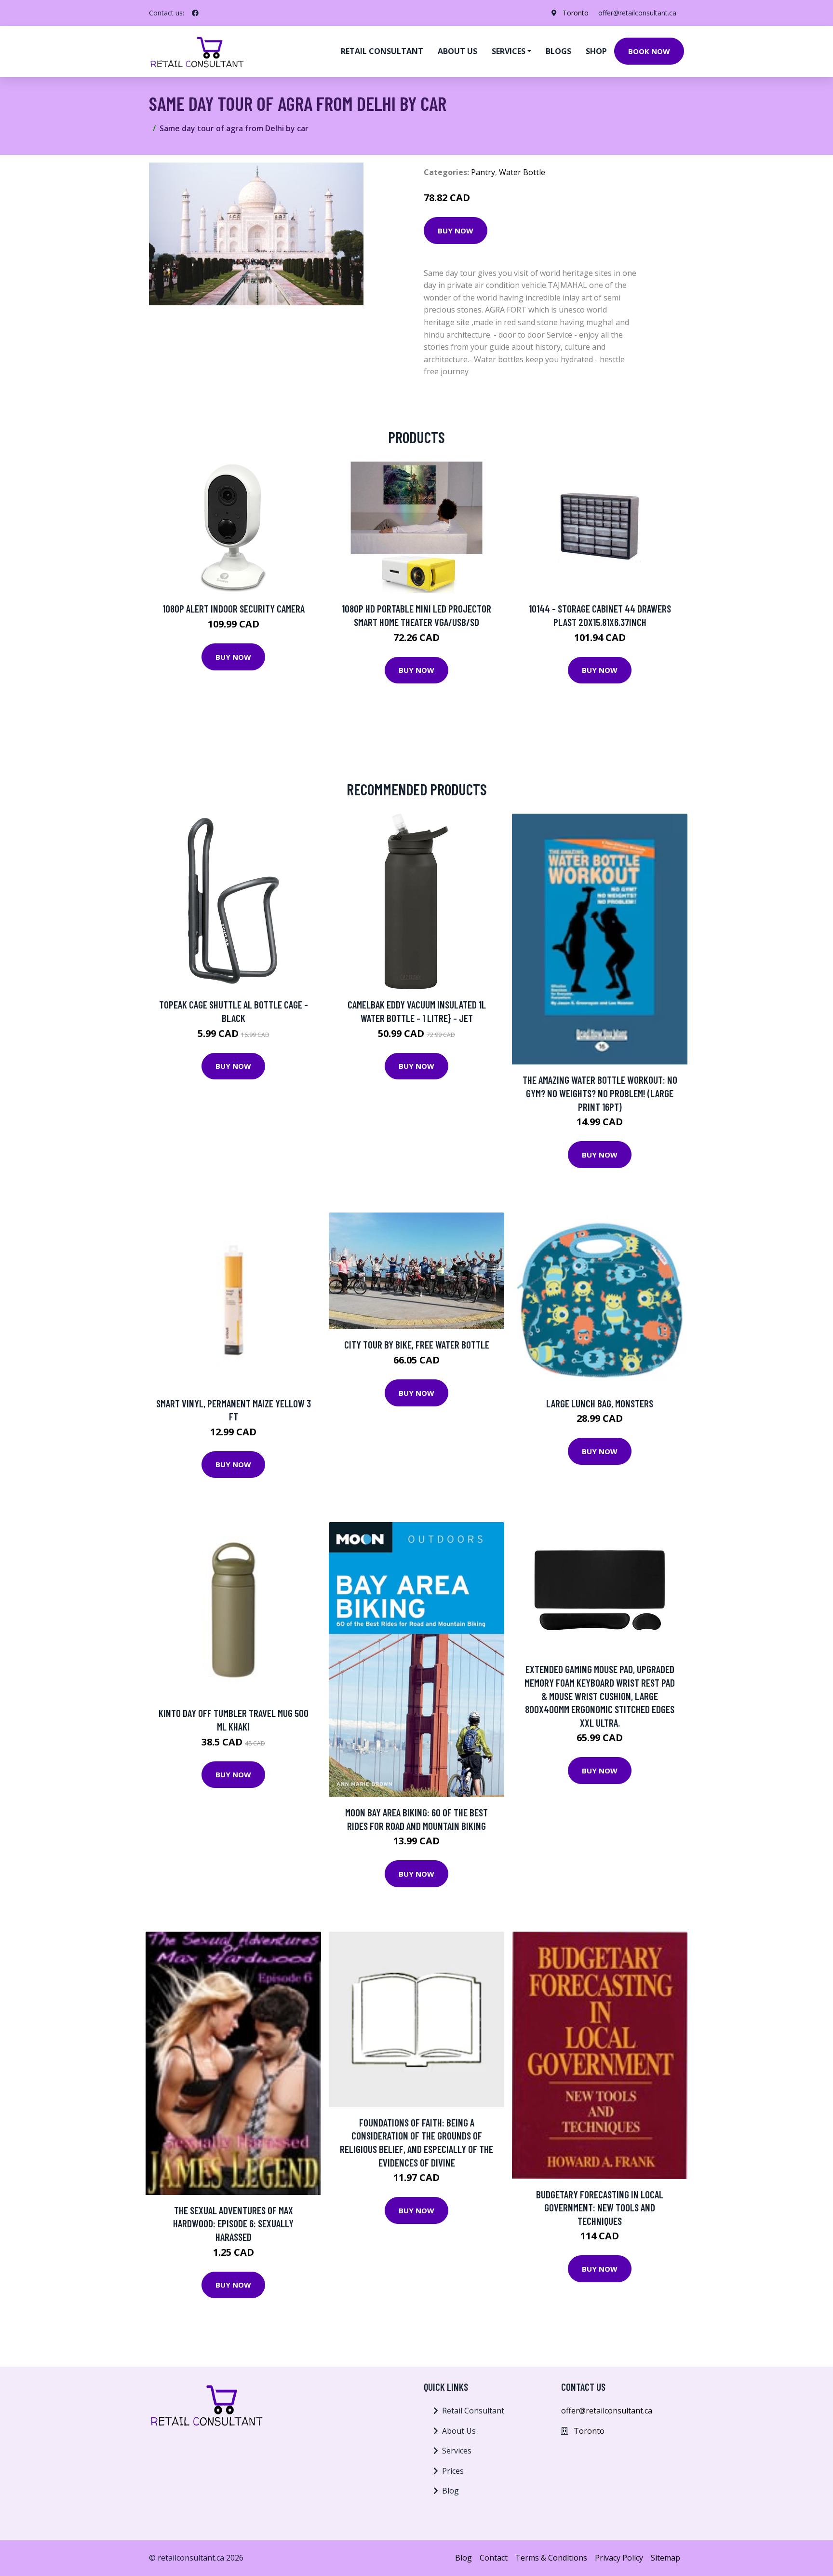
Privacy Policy (619, 2558)
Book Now (649, 51)
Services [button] (509, 51)
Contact (494, 2558)
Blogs (558, 51)
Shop (596, 51)
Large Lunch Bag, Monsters (600, 1403)
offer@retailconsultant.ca (637, 13)
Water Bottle (522, 172)
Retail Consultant (382, 51)
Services (457, 2451)
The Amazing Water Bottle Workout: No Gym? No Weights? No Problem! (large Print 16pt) (600, 1093)
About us (457, 51)
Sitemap (665, 2558)
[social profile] (195, 13)
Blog (450, 2491)
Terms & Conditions (551, 2558)
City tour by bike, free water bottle (417, 1344)
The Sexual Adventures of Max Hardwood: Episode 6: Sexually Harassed (233, 2223)
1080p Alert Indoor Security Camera (234, 608)
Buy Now (456, 231)
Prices (453, 2471)
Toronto (576, 13)
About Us (459, 2431)
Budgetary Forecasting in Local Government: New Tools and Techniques (600, 2208)
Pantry (483, 172)
